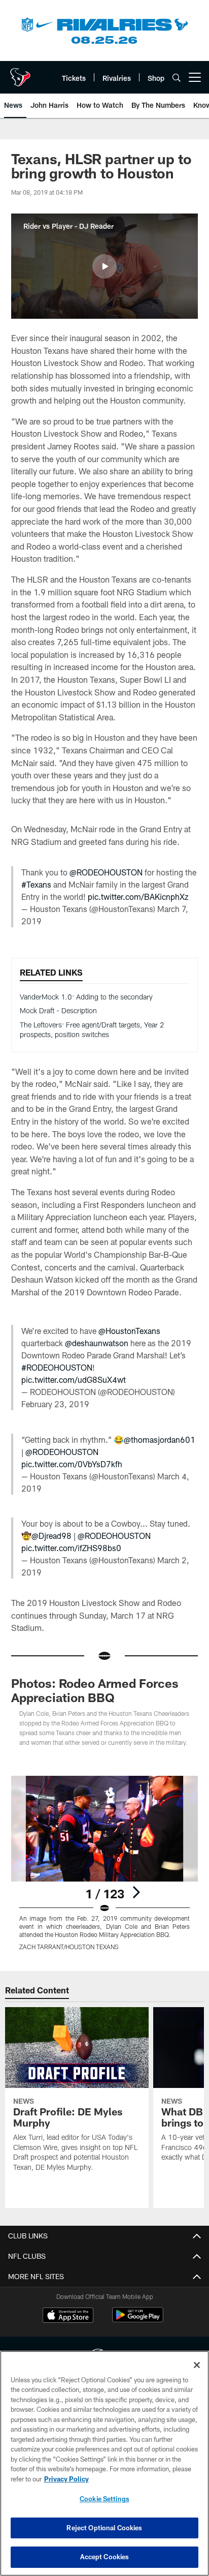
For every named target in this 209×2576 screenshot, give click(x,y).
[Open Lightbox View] (105, 1863)
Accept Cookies (105, 2557)
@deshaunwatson (97, 1343)
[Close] (197, 2365)
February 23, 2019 (55, 1404)
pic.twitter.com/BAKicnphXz (138, 897)
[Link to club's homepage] (20, 73)
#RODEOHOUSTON (57, 1367)
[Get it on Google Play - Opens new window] (138, 2320)
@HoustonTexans (129, 1331)
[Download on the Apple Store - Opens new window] (68, 2316)
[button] (104, 266)
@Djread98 (51, 1536)
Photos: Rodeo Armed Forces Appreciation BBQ (95, 1690)
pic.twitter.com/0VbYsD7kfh (72, 1464)
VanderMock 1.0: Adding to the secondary (86, 997)
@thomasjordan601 (160, 1439)
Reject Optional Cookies (104, 2528)
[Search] (177, 78)
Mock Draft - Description (58, 1010)
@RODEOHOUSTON (106, 872)
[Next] (136, 1892)
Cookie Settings (104, 2499)
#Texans (36, 884)
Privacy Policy (66, 2479)
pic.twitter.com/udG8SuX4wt (74, 1380)
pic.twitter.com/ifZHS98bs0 (71, 1548)
